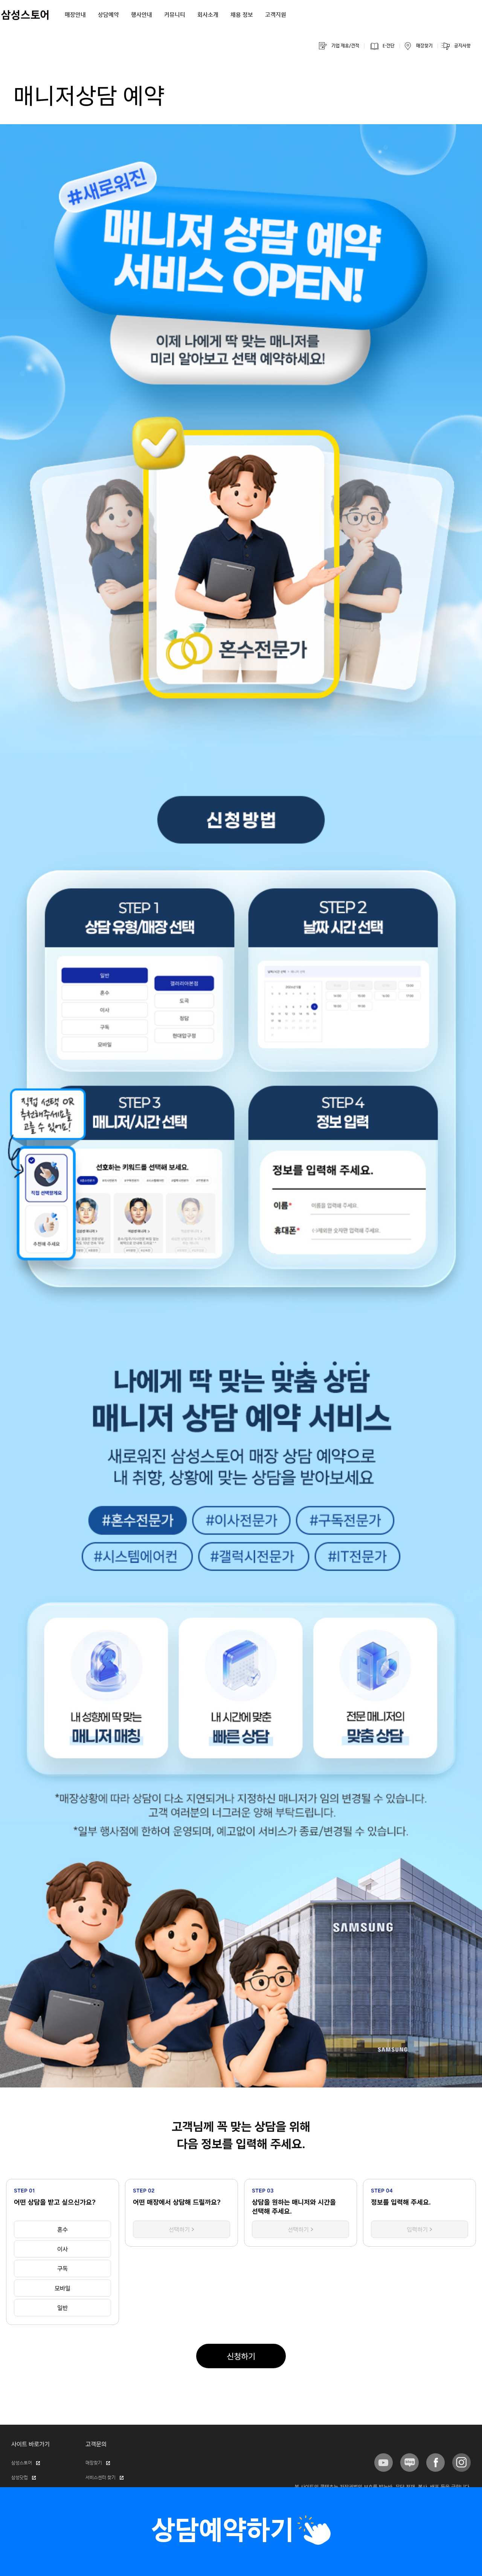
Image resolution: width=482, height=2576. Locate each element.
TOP (466, 9)
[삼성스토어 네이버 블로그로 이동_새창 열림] (410, 2463)
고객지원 (276, 15)
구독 (63, 2268)
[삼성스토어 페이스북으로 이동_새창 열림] (435, 2463)
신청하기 (241, 2356)
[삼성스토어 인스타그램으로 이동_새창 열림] (461, 2463)
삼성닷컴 (20, 2478)
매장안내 (75, 15)
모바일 (63, 2288)
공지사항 (462, 46)
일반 (63, 2308)
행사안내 (142, 15)
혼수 (63, 2229)
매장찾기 (424, 46)
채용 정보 (242, 15)
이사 (63, 2249)
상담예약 (108, 15)
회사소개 (208, 15)
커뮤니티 (175, 15)
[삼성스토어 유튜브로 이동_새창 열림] (384, 2463)
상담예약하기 (223, 2531)
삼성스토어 (22, 2463)
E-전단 (389, 46)
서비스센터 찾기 (101, 2478)
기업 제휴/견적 (345, 46)
